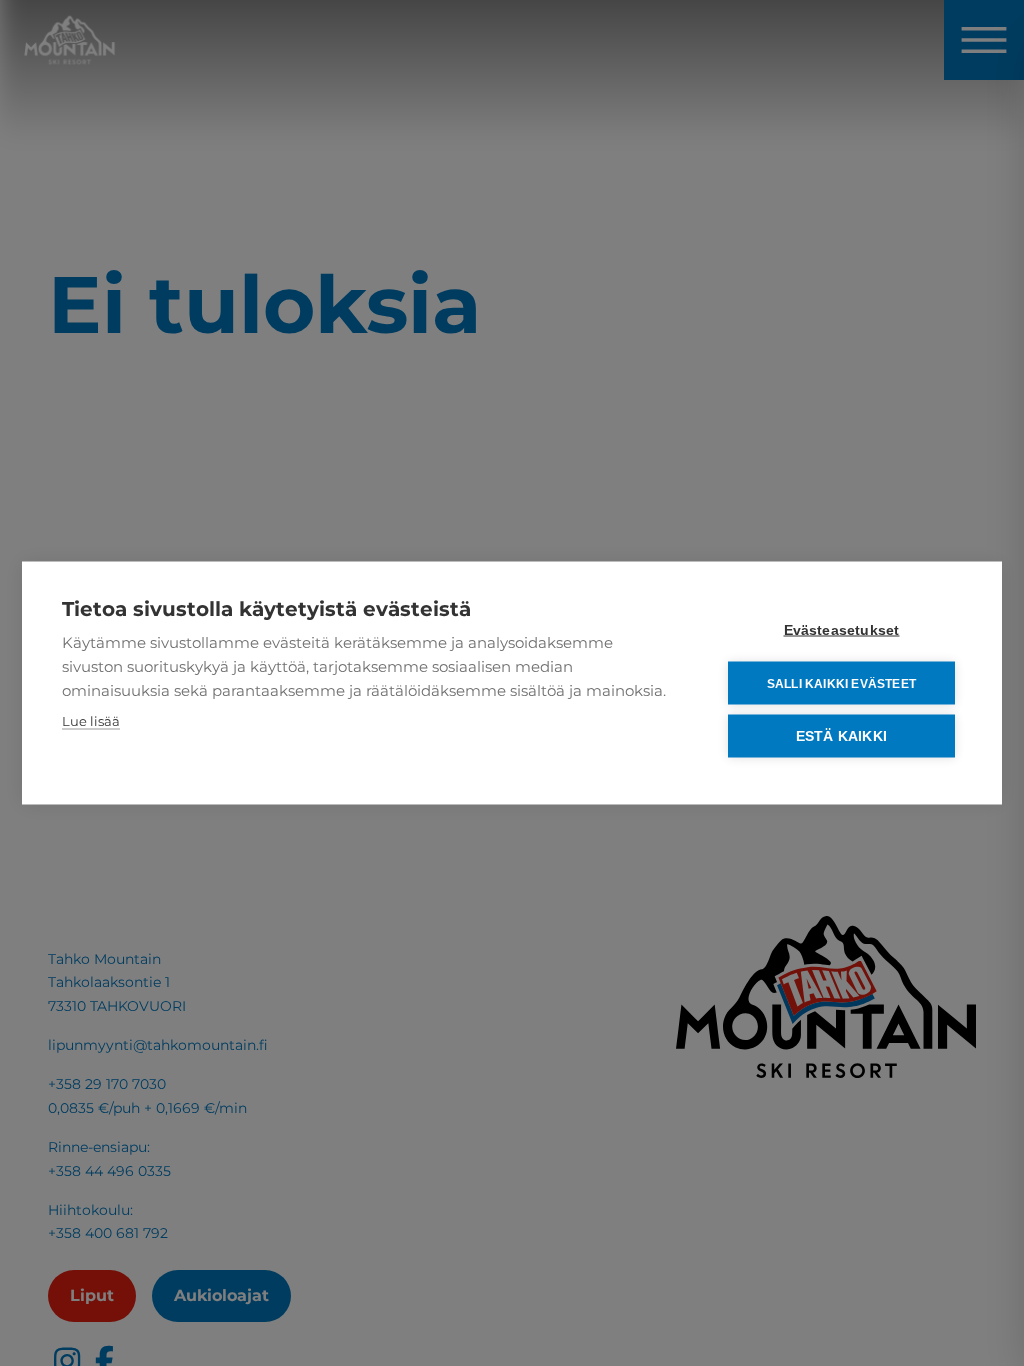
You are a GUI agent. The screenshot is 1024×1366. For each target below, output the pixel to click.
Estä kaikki (841, 736)
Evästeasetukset (842, 630)
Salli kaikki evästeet (841, 683)
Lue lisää (91, 721)
